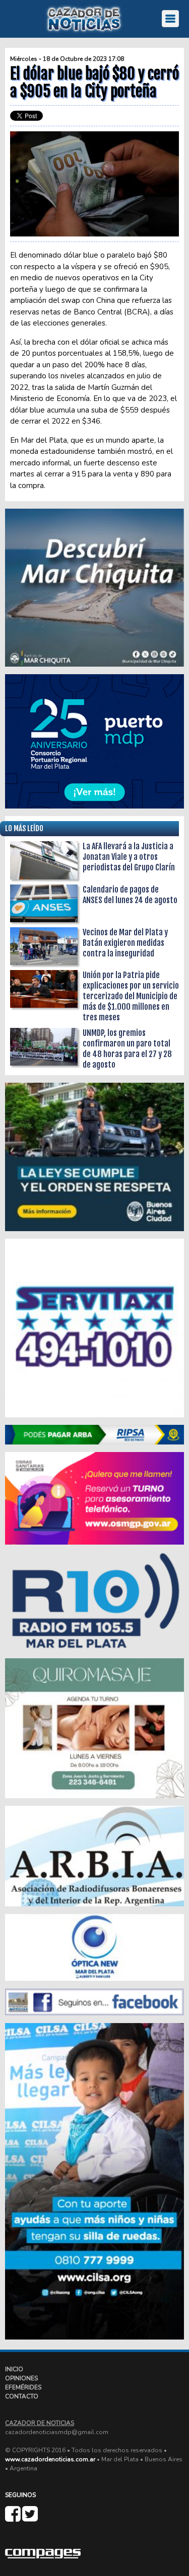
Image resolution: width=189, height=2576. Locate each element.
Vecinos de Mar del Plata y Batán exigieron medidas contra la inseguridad (125, 943)
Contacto (22, 2396)
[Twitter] (30, 2518)
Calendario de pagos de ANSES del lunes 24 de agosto (130, 895)
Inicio (14, 2369)
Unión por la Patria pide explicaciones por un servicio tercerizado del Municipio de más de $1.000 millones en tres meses (131, 996)
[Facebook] (14, 2518)
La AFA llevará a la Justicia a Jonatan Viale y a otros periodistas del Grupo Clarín (129, 857)
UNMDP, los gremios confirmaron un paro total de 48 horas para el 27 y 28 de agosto (127, 1049)
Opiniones (21, 2378)
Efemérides (23, 2387)
